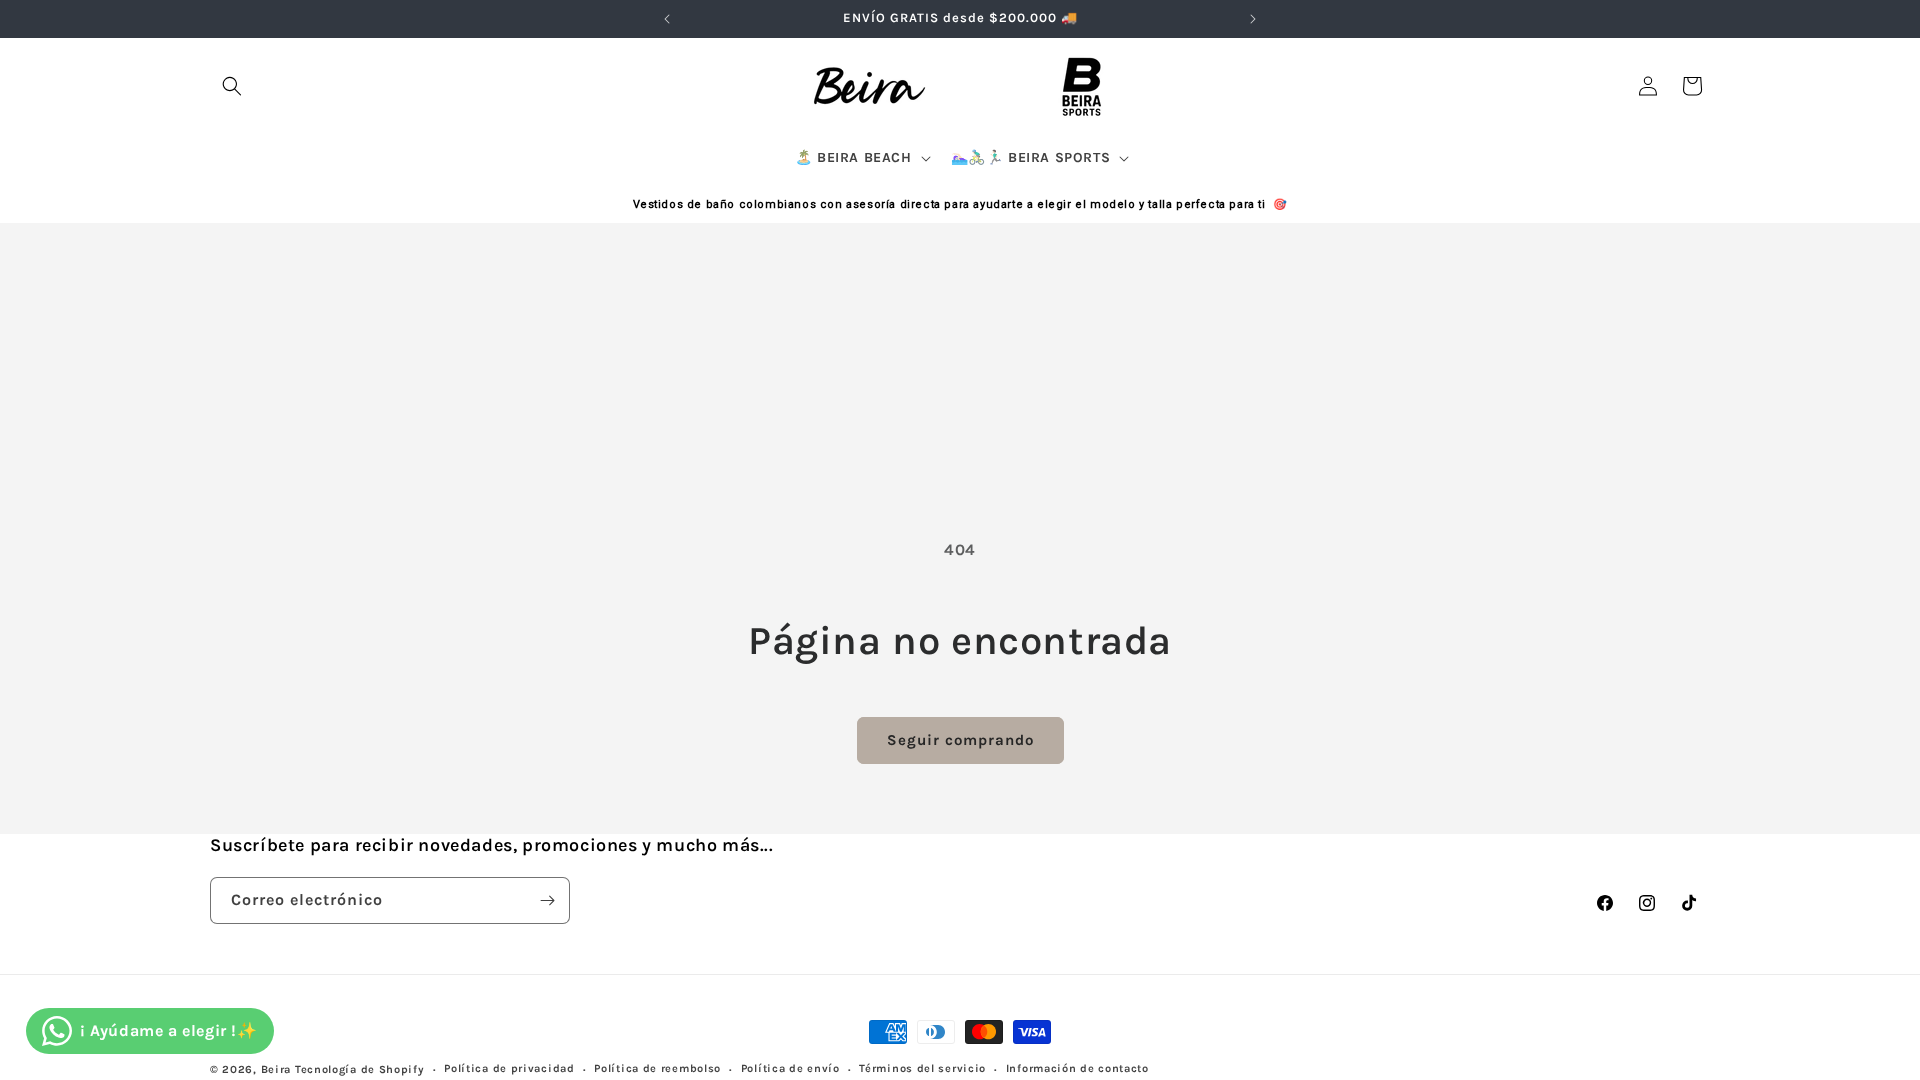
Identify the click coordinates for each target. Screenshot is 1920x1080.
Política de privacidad (509, 1068)
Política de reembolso (657, 1068)
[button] (232, 86)
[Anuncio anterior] (667, 19)
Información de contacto (1077, 1068)
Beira (276, 1069)
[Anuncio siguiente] (1253, 19)
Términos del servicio (922, 1068)
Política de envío (790, 1068)
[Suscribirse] (547, 900)
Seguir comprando (960, 740)
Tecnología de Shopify (360, 1069)
